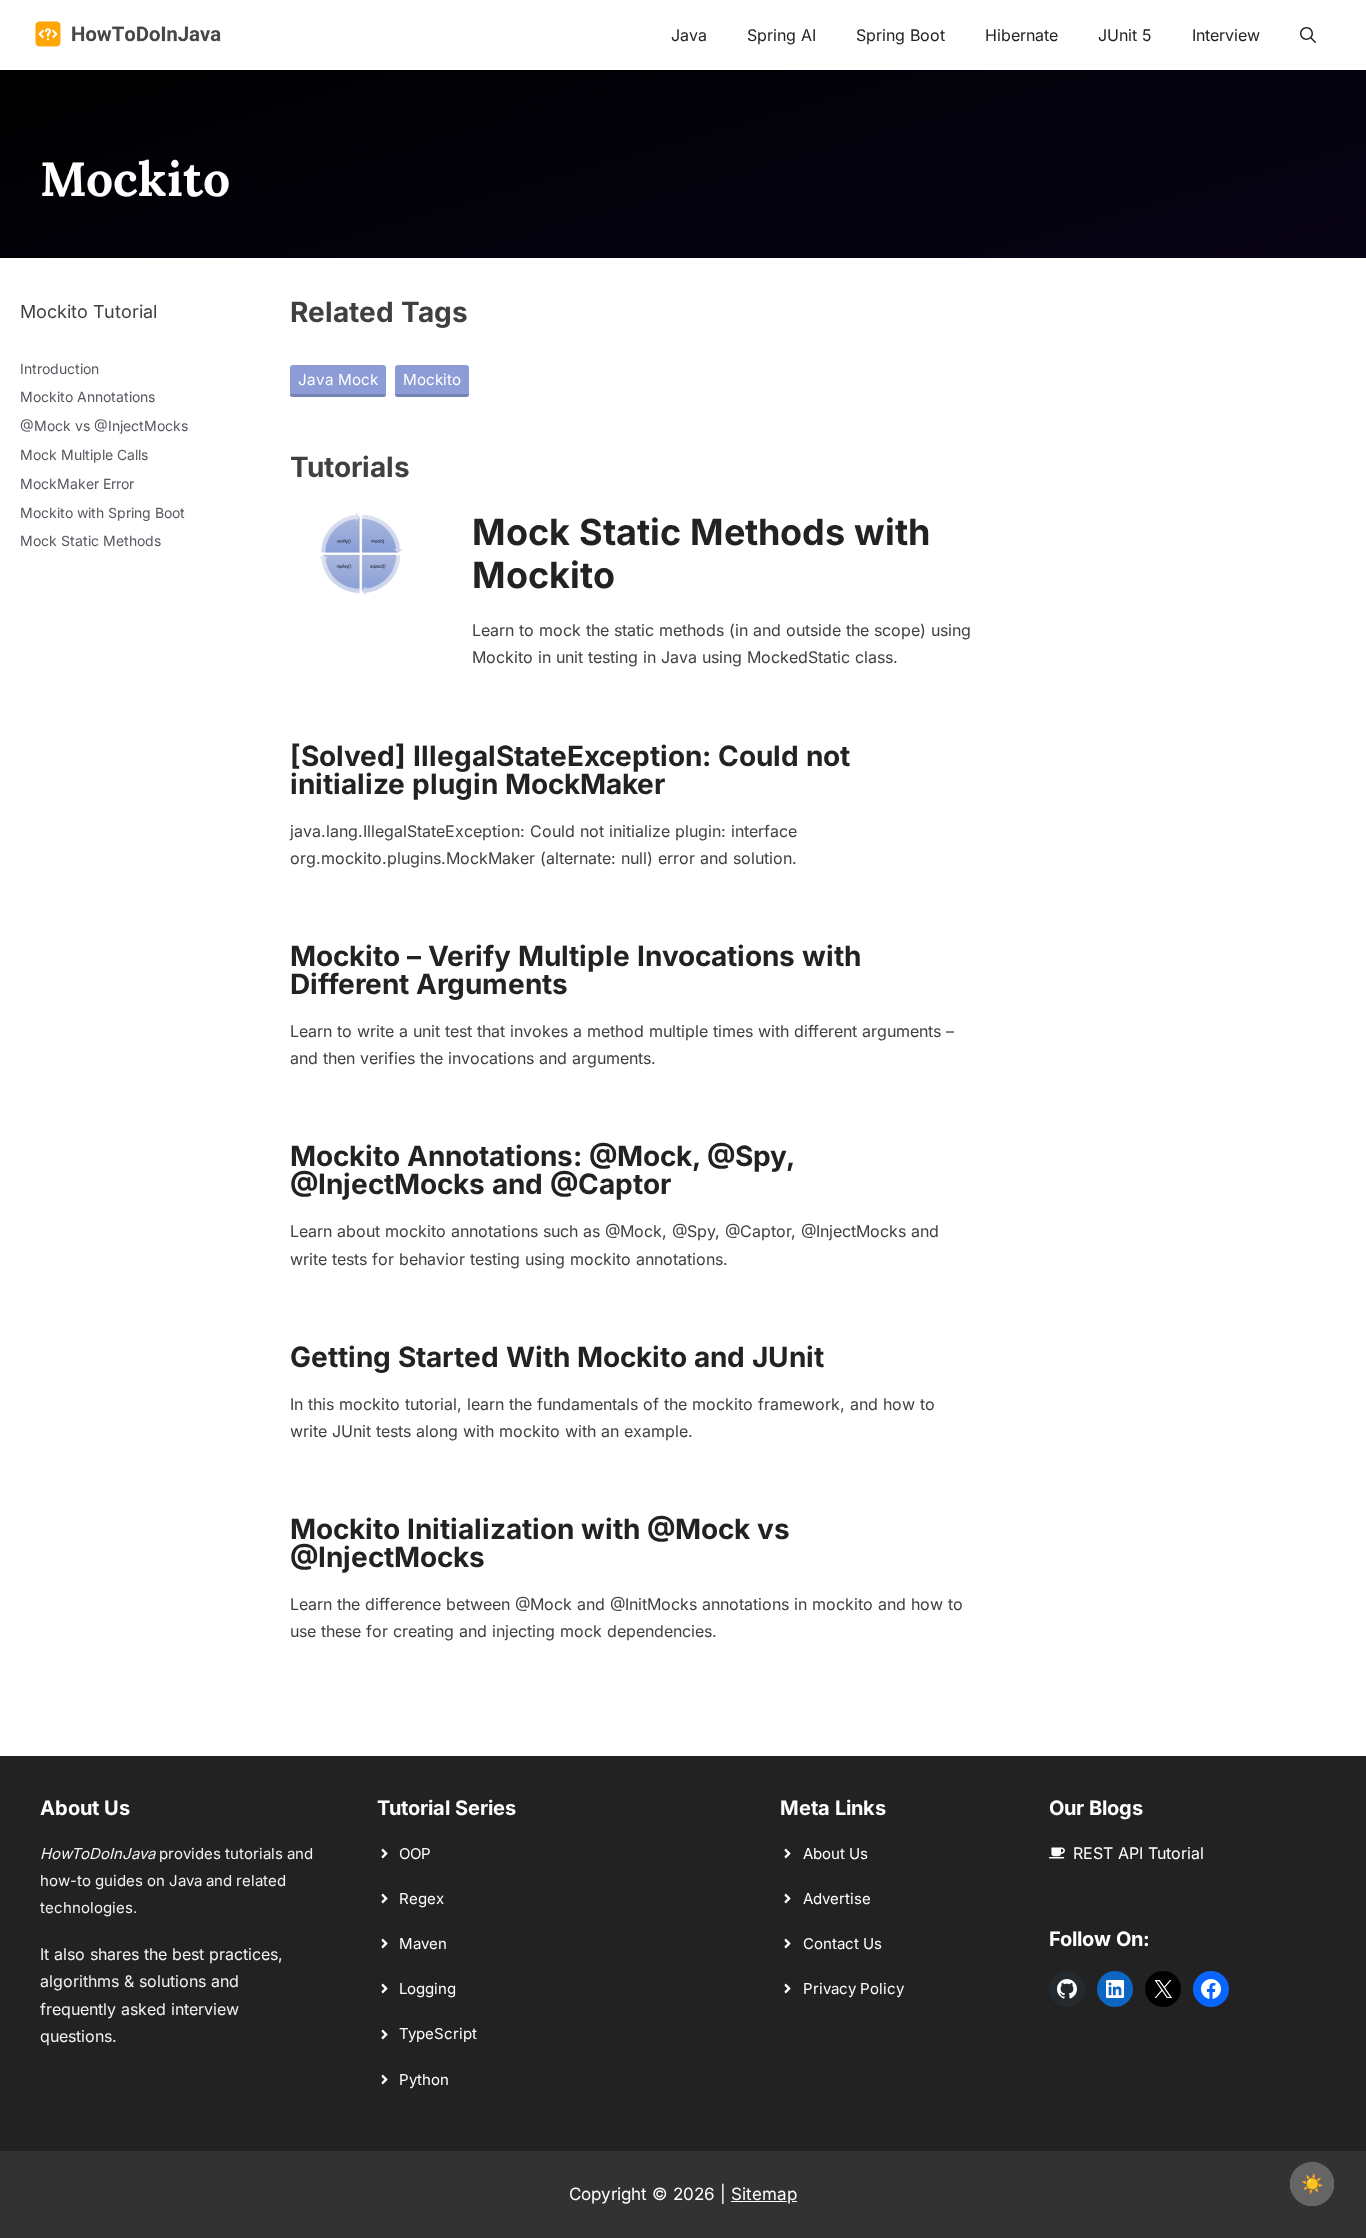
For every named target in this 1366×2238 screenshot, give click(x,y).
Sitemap (764, 2194)
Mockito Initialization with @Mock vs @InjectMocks (540, 1543)
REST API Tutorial (1138, 1853)
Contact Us (842, 1943)
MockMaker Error (77, 483)
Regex (421, 1898)
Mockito (432, 379)
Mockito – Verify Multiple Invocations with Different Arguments (575, 970)
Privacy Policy (853, 1988)
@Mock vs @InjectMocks (104, 425)
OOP (415, 1853)
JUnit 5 (1125, 35)
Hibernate (1021, 35)
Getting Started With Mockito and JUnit (557, 1357)
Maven (423, 1943)
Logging (427, 1988)
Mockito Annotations (87, 396)
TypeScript (438, 2033)
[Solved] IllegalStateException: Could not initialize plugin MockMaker (570, 770)
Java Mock (338, 379)
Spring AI (781, 35)
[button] (1308, 35)
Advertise (837, 1898)
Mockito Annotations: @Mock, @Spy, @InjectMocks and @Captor (542, 1170)
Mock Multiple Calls (84, 454)
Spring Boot (900, 35)
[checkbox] (1312, 2184)
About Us (835, 1853)
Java (689, 35)
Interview (1226, 35)
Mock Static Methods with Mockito (701, 553)
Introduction (59, 368)
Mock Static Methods (90, 540)
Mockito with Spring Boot (102, 512)
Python (424, 2079)
